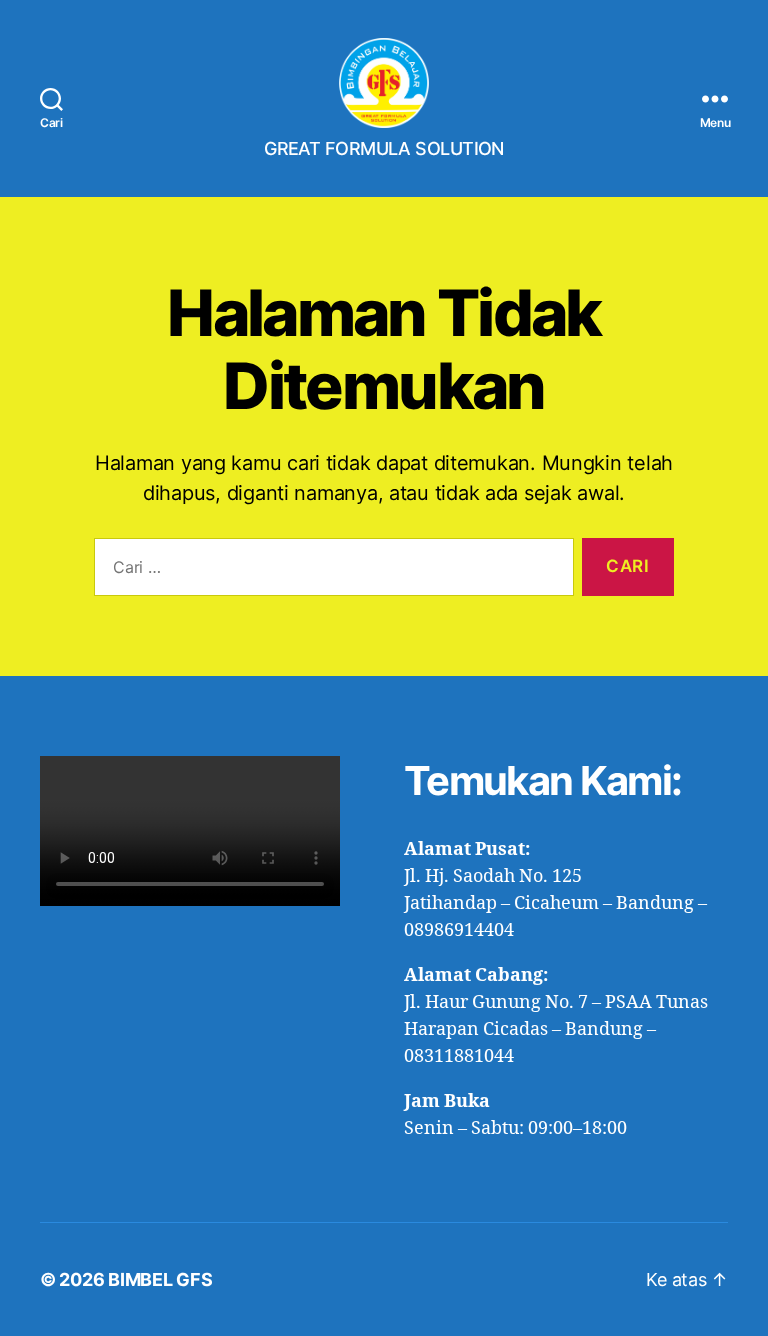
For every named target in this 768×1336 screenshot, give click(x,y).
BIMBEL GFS (160, 1279)
